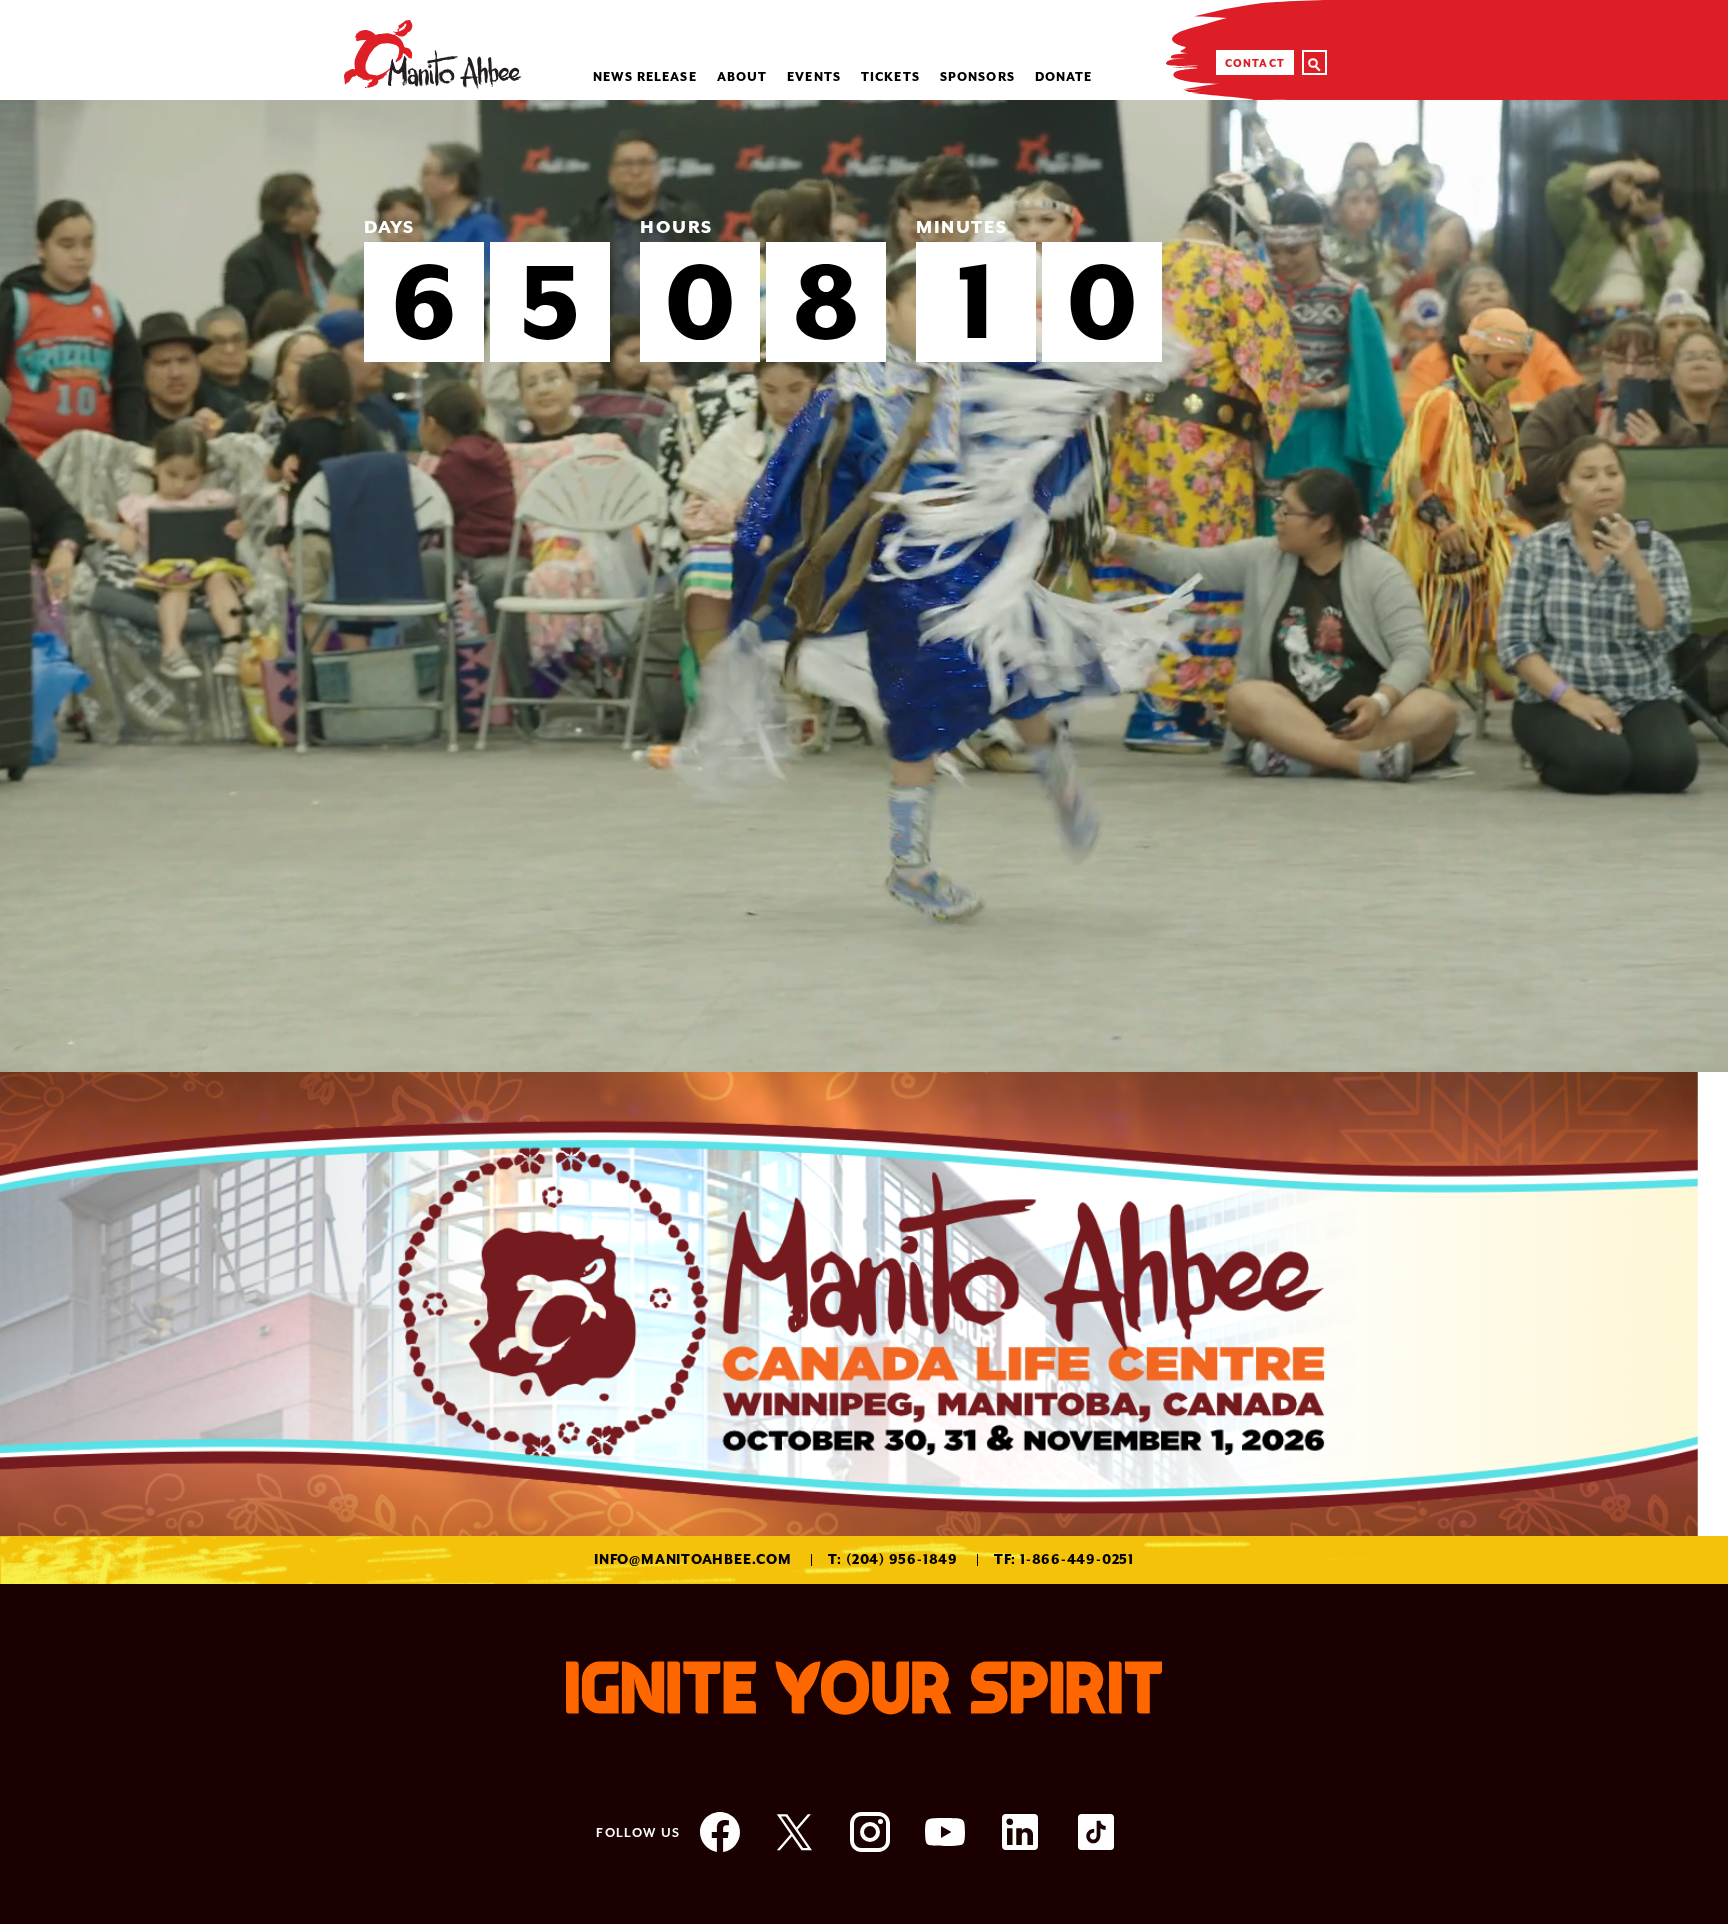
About (742, 77)
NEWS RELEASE (644, 77)
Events (814, 77)
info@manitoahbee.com (693, 1559)
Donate (1064, 77)
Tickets (890, 77)
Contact (1255, 63)
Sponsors (977, 77)
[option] (864, 586)
